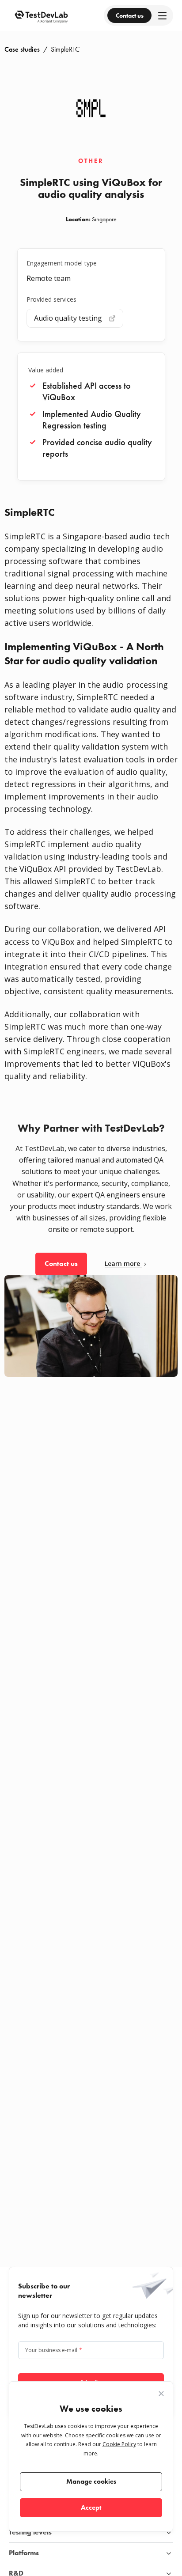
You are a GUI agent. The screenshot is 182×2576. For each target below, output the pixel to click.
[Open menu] (162, 16)
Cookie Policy (119, 2444)
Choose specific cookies (95, 2435)
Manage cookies (91, 2481)
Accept (91, 2507)
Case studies (22, 49)
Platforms (24, 2553)
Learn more (122, 1264)
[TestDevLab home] (41, 15)
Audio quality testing (68, 318)
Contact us (130, 15)
